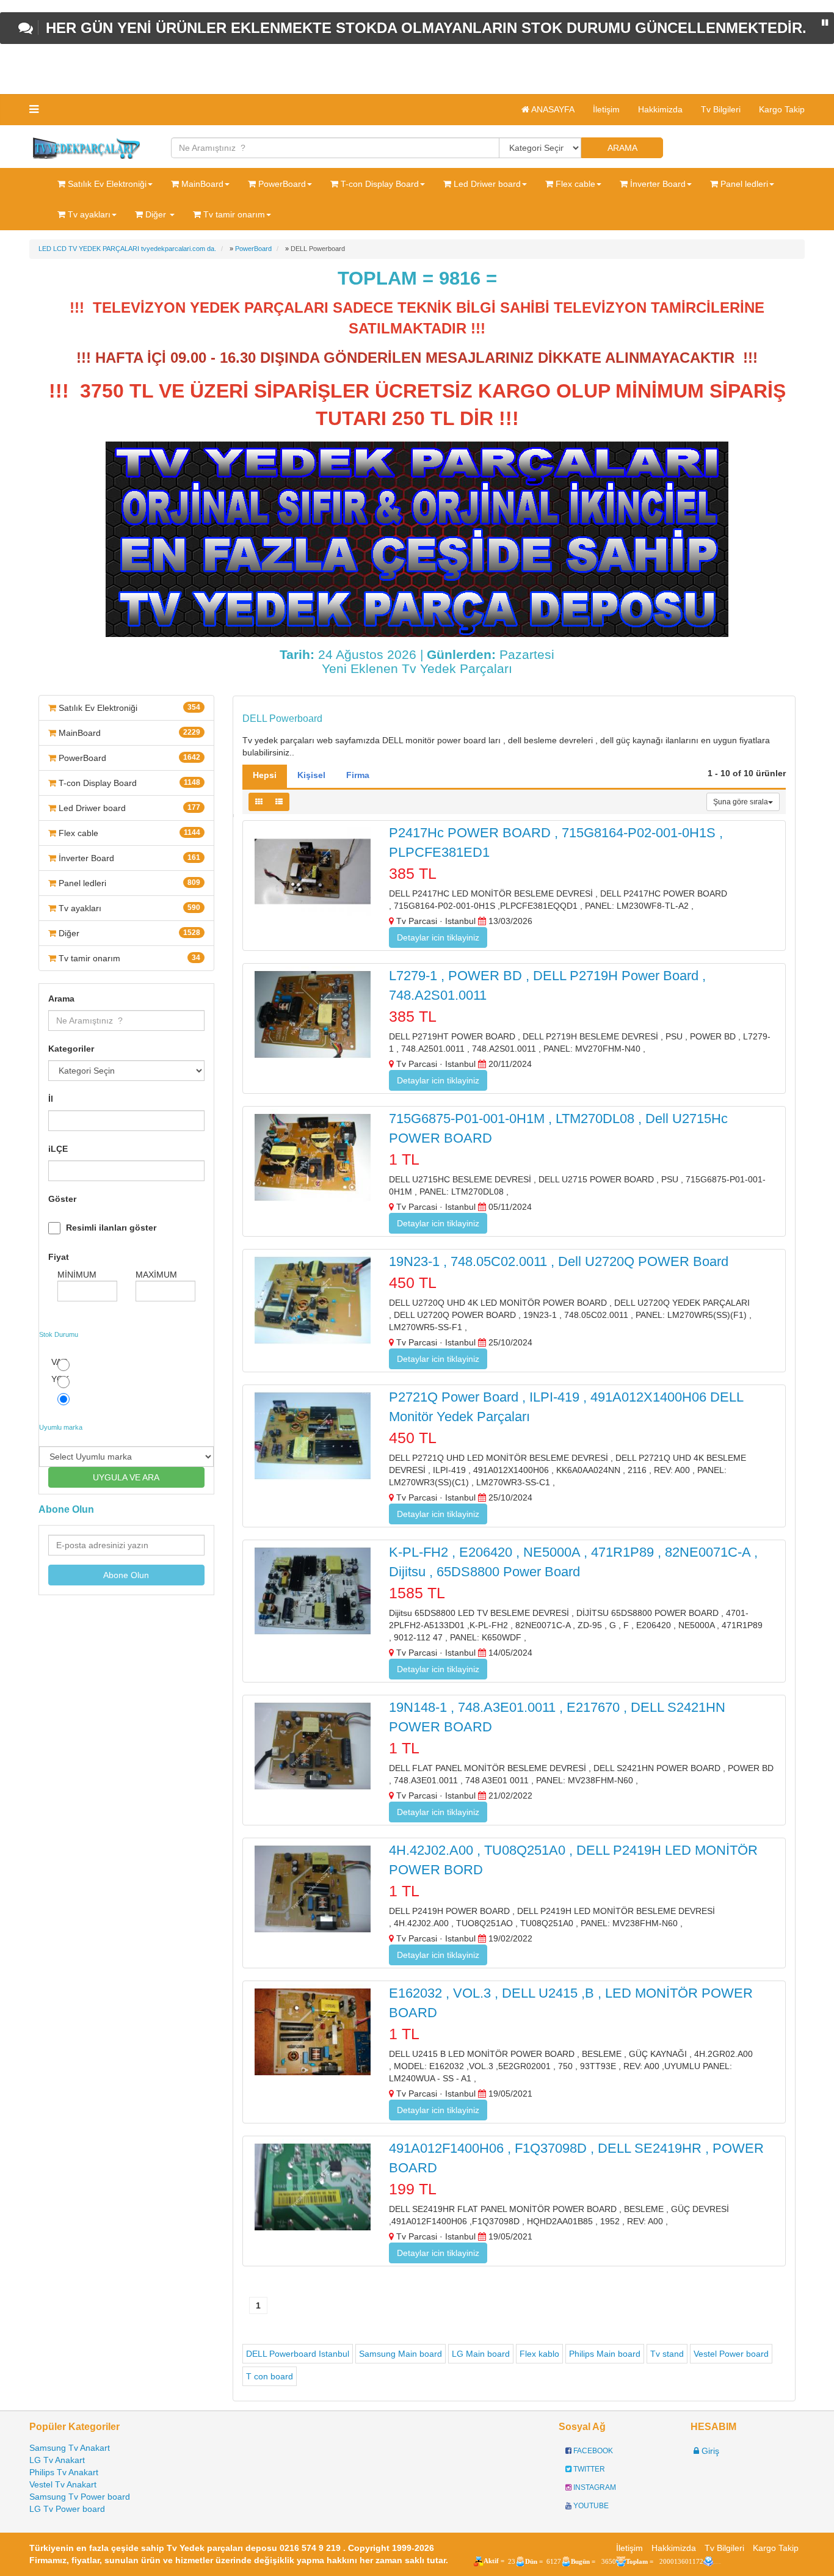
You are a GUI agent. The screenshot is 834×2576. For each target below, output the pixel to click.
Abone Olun (126, 1575)
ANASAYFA (552, 109)
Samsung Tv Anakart (70, 2448)
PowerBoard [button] (281, 184)
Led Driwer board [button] (486, 184)
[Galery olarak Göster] (259, 802)
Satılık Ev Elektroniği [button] (106, 184)
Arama (61, 999)
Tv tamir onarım (128, 958)
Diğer (128, 933)
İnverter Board (128, 858)
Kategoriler (71, 1049)
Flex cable (128, 833)
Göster (62, 1199)
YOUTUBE (590, 2506)
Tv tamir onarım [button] (233, 214)
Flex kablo (539, 2354)
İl (51, 1099)
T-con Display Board (128, 783)
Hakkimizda (660, 109)
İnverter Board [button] (657, 184)
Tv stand (667, 2354)
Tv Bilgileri (721, 109)
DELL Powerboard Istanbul (298, 2354)
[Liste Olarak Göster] (279, 802)
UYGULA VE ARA (126, 1477)
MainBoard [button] (201, 184)
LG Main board (481, 2354)
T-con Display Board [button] (379, 184)
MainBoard (128, 733)
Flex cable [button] (574, 184)
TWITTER (588, 2469)
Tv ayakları (128, 908)
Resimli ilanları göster (111, 1228)
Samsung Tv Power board (80, 2497)
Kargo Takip (782, 109)
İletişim (606, 109)
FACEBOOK (592, 2451)
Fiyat (59, 1257)
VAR (60, 1362)
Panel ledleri (128, 883)
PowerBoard (128, 758)
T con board (270, 2376)
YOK (60, 1379)
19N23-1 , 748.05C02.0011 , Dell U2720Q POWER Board (559, 1261)
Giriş (709, 2451)
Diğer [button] (156, 214)
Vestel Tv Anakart (63, 2484)
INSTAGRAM (594, 2487)
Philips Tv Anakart (64, 2472)
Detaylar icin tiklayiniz (438, 937)
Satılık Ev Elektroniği (128, 708)
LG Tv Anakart (57, 2460)
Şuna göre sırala (741, 802)
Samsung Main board (401, 2354)
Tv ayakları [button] (88, 214)
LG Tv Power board (67, 2509)
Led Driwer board (128, 808)
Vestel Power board (731, 2354)
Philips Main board (605, 2354)
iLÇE (58, 1149)
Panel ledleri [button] (743, 184)
